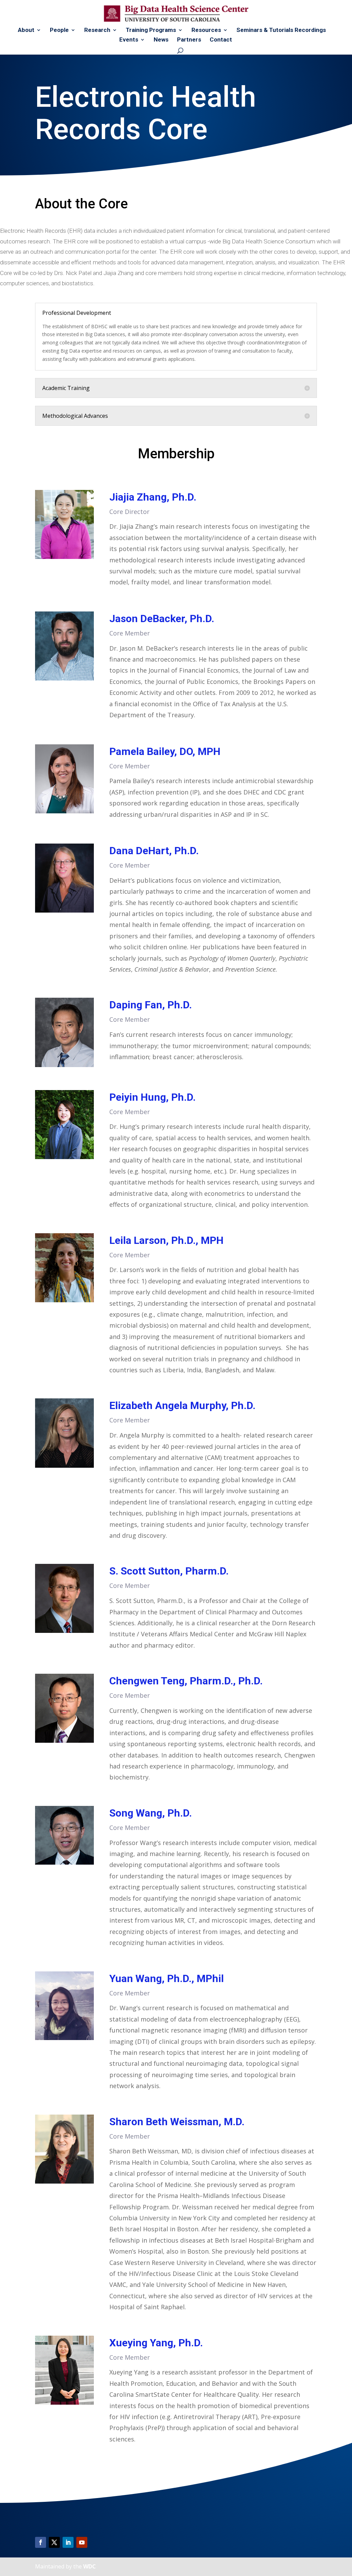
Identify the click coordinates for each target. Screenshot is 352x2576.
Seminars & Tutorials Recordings (281, 30)
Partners (189, 40)
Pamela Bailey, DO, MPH (165, 751)
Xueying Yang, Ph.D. (156, 2343)
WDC (90, 2566)
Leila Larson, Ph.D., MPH (166, 1240)
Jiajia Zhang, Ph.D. (153, 497)
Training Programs (151, 30)
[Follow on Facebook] (41, 2542)
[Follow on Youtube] (82, 2542)
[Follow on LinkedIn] (68, 2542)
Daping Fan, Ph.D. (151, 1005)
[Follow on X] (54, 2542)
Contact (221, 40)
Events (129, 40)
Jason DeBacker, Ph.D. (162, 619)
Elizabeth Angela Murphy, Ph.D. (182, 1405)
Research (97, 30)
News (161, 40)
